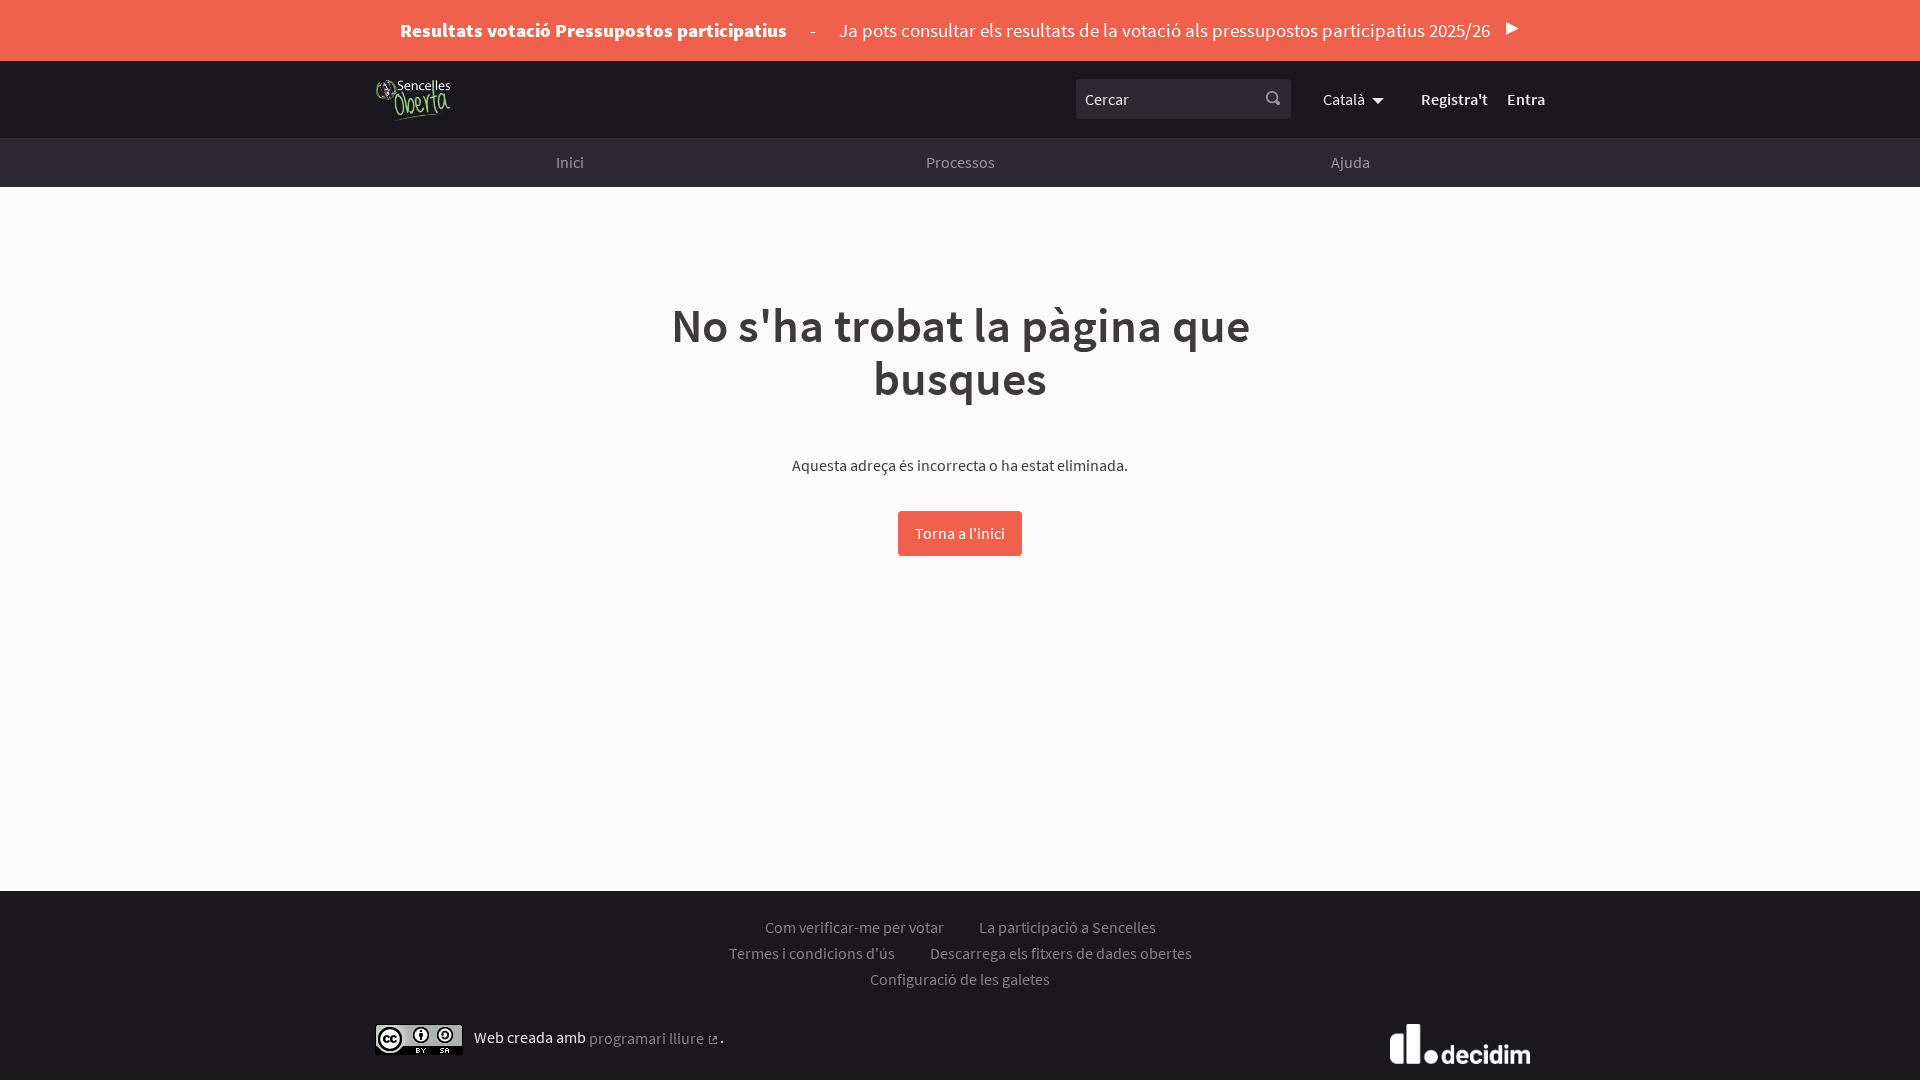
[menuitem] (1356, 99)
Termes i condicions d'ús (812, 953)
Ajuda (1350, 162)
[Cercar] (1273, 99)
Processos (960, 162)
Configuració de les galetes (960, 979)
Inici (570, 162)
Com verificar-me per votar (854, 927)
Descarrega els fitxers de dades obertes (1061, 953)
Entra (1526, 99)
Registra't (1454, 99)
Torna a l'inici (960, 533)
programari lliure (654, 1038)
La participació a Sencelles (1067, 927)
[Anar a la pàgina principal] (413, 99)
